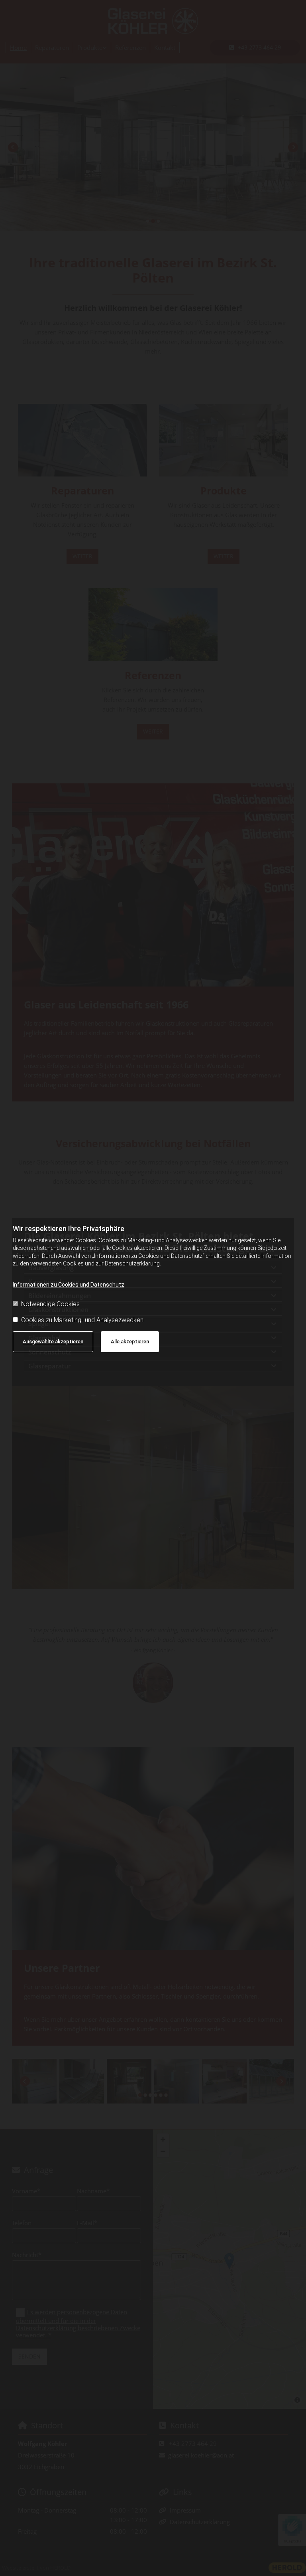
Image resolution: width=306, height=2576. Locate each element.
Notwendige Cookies (50, 1304)
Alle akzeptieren (130, 1341)
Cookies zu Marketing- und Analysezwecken (82, 1320)
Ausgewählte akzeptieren (53, 1341)
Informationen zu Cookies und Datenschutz (69, 1285)
